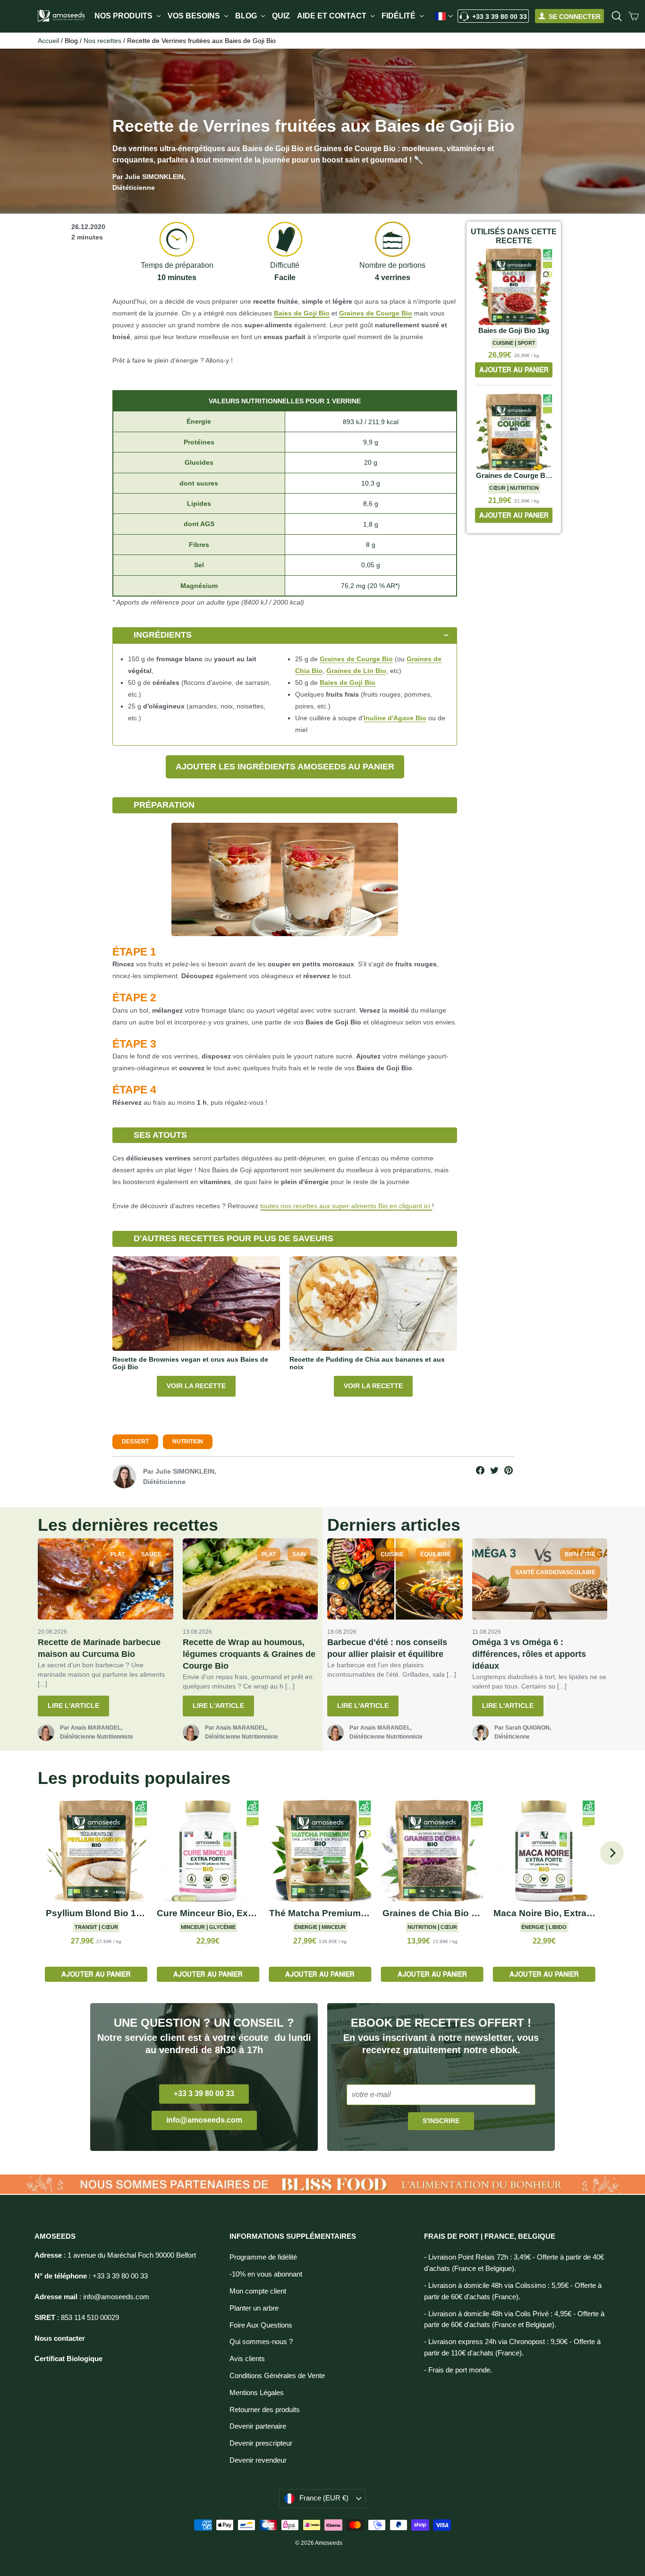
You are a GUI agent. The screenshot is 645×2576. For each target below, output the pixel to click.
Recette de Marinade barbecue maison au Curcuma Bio (99, 1648)
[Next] (612, 1853)
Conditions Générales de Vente (277, 2376)
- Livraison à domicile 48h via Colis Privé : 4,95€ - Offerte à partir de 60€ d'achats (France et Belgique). (514, 2320)
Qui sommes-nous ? (261, 2342)
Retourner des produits (265, 2410)
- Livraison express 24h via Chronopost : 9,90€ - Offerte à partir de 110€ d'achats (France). (512, 2347)
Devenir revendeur (258, 2460)
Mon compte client (258, 2291)
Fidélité (399, 16)
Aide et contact (333, 16)
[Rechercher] (617, 16)
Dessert (135, 1442)
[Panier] (634, 16)
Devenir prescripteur (261, 2443)
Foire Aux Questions (261, 2325)
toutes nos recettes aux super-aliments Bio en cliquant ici (346, 1206)
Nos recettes (102, 41)
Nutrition (188, 1442)
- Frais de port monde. (458, 2370)
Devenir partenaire (258, 2426)
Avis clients (247, 2359)
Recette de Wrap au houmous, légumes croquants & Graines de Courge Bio (249, 1654)
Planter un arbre (254, 2308)
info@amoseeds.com (204, 2120)
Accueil (48, 41)
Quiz (281, 16)
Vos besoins (195, 16)
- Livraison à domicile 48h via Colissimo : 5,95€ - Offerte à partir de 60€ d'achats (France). (513, 2291)
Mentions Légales (257, 2393)
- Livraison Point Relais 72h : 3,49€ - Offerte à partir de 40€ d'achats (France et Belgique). (514, 2263)
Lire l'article (73, 1706)
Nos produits (124, 16)
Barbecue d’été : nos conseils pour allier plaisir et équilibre (387, 1648)
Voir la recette (196, 1386)
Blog (247, 16)
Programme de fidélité (263, 2257)
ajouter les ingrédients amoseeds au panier (285, 767)
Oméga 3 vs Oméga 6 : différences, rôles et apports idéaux (529, 1654)
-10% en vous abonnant (266, 2274)
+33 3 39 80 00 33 (500, 17)
